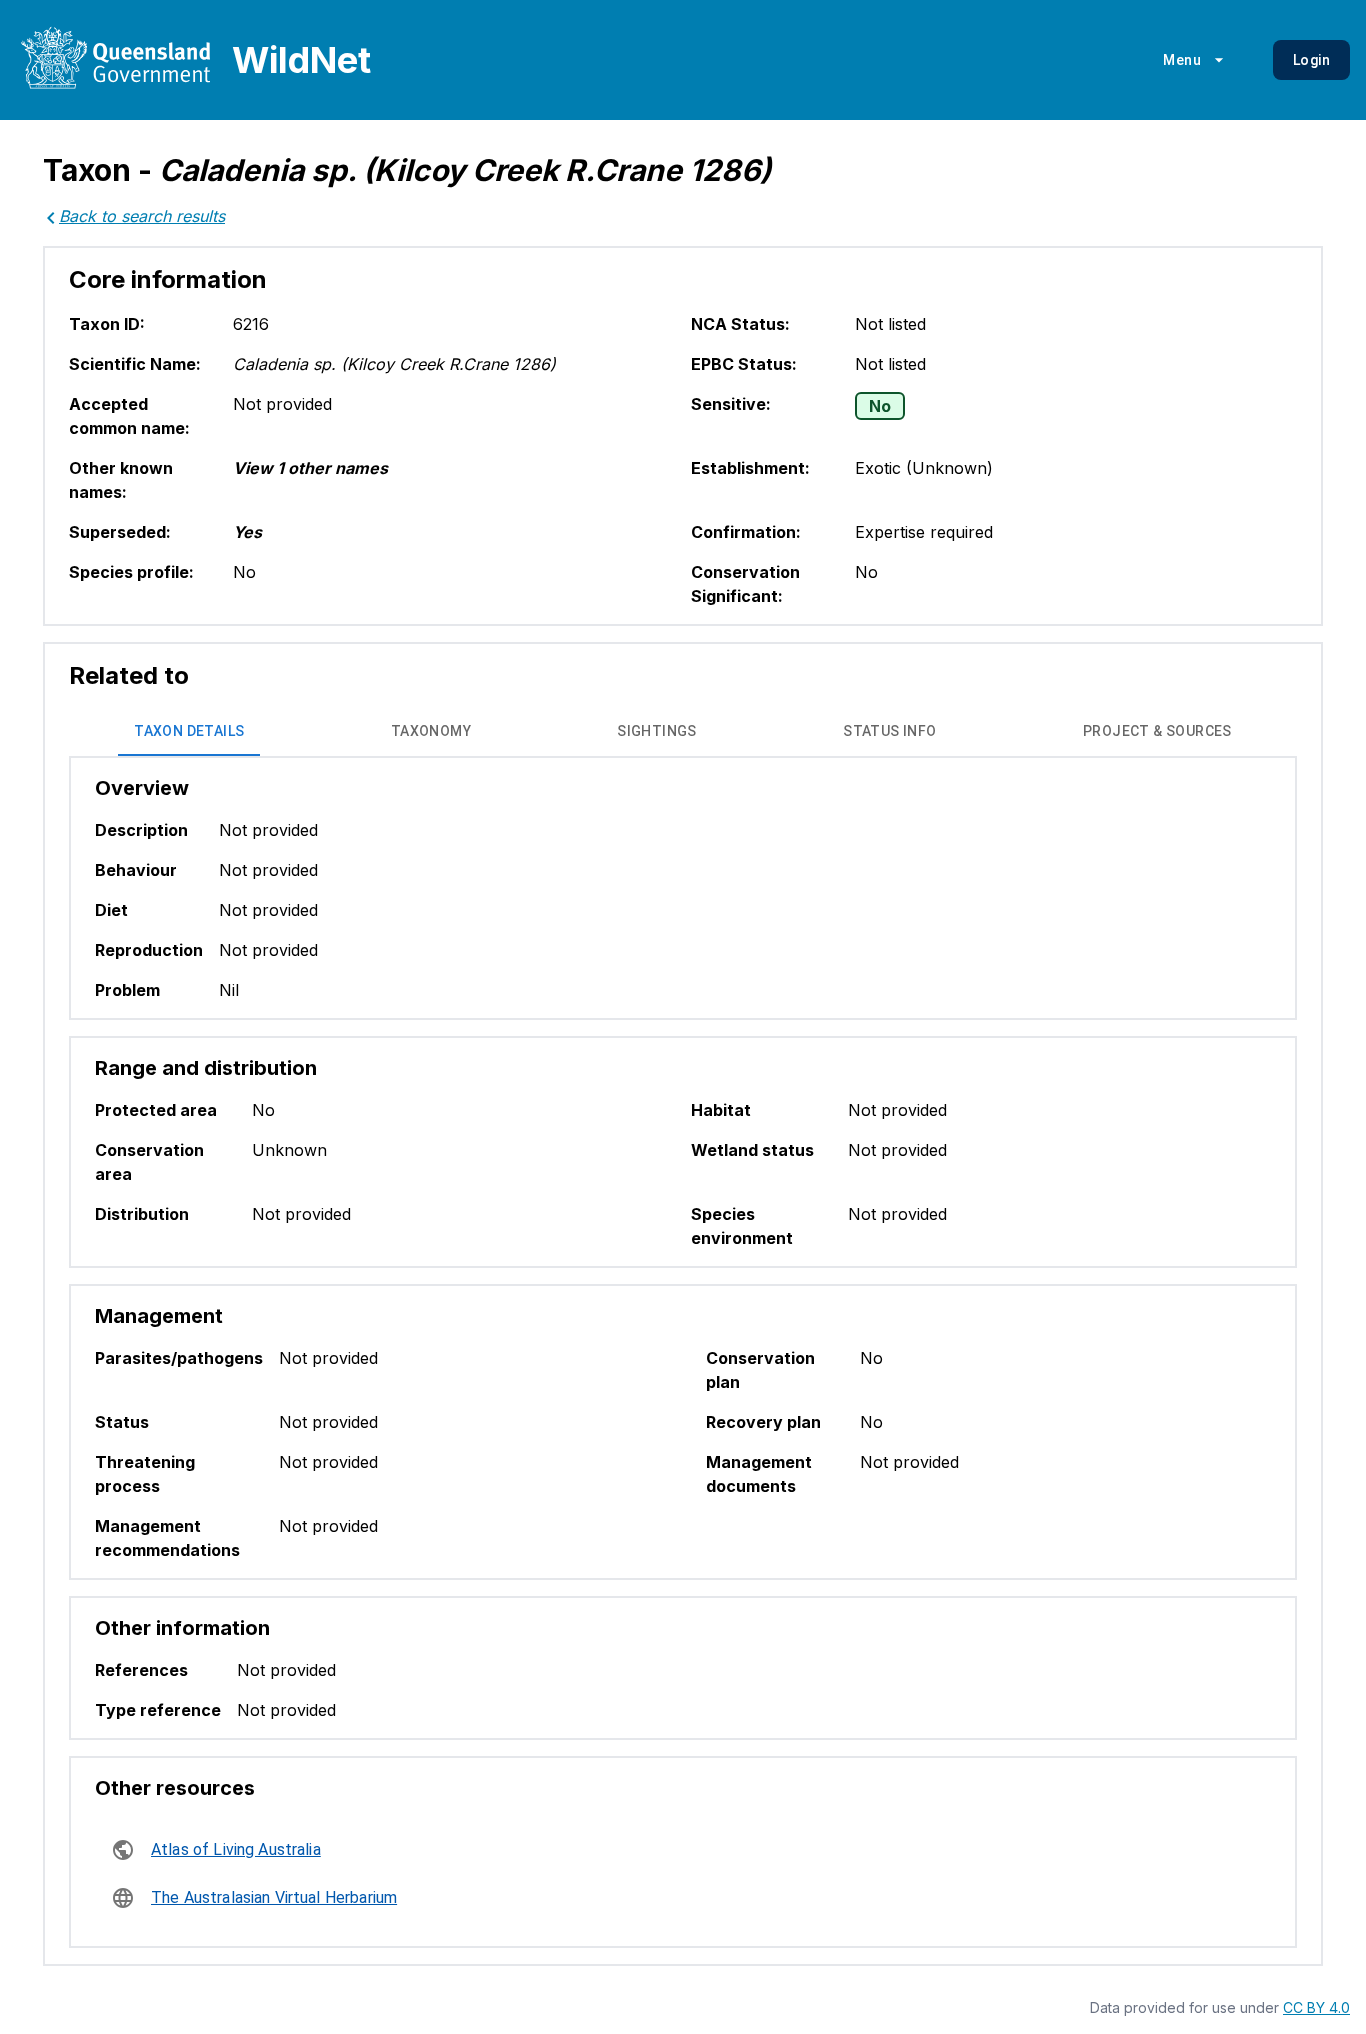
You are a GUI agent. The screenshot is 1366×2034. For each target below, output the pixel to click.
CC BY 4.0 (1316, 2007)
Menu (1182, 60)
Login (1311, 60)
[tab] (189, 732)
